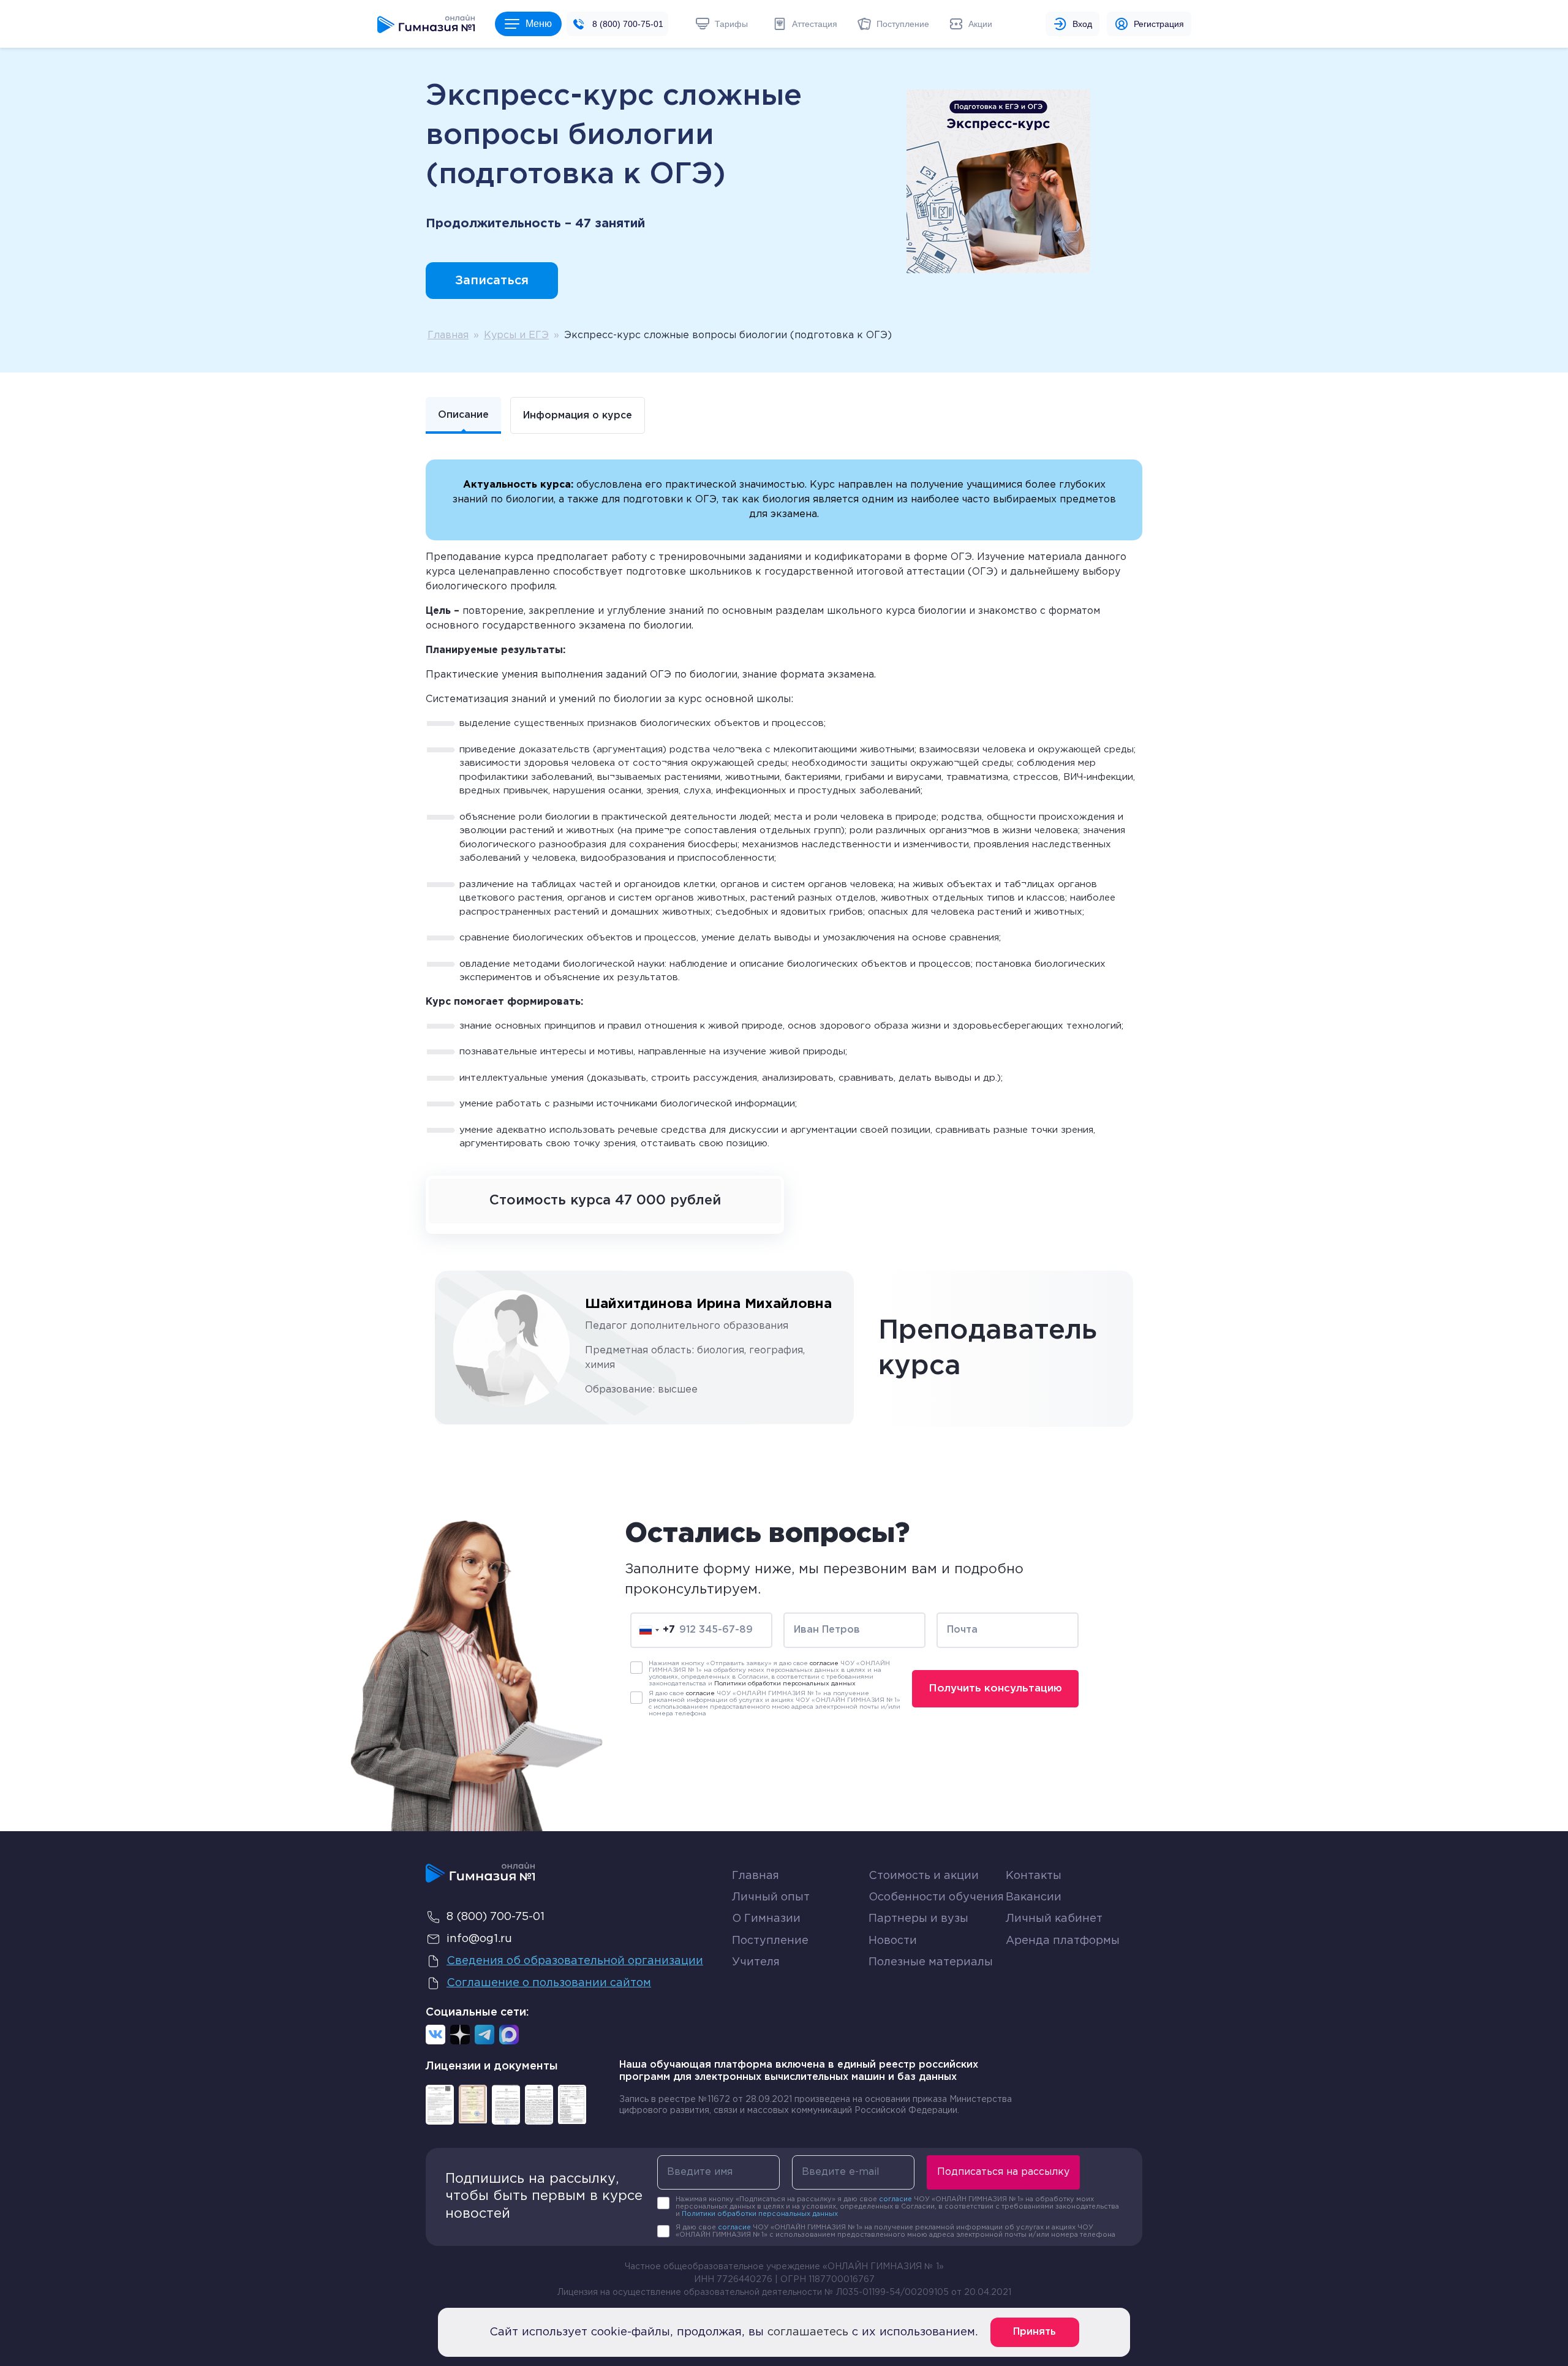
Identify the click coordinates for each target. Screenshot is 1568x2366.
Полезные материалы (931, 1962)
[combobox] (657, 1630)
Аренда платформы (1063, 1938)
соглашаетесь (808, 2332)
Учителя (756, 1962)
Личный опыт (771, 1897)
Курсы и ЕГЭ (516, 335)
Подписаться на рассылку (1003, 2172)
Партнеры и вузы (918, 1919)
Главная (448, 335)
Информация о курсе (578, 416)
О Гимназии (766, 1919)
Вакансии (1034, 1897)
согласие (824, 1664)
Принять (1035, 2332)
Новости (893, 1941)
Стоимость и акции (924, 1876)
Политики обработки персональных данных (785, 1684)
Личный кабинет (1054, 1919)
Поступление (770, 1941)
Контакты (1034, 1876)
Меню (539, 24)
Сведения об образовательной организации (575, 1961)
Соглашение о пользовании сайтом (549, 1983)
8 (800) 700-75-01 (628, 24)
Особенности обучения (936, 1897)
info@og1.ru (479, 1939)
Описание (463, 415)
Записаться (492, 281)
